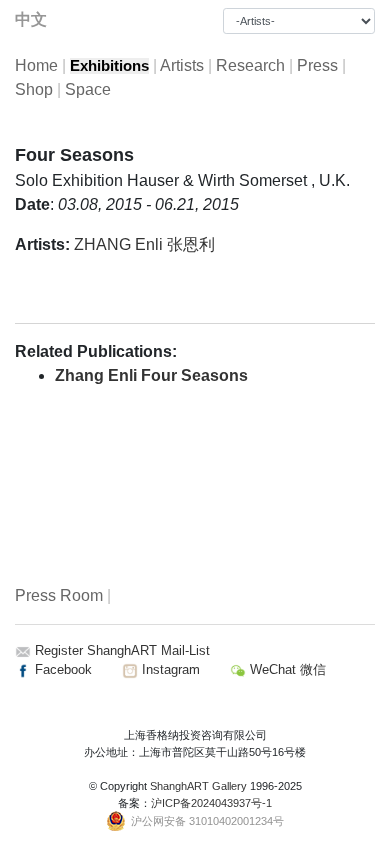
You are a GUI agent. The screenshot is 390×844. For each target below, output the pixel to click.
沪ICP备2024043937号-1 (211, 803)
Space (88, 89)
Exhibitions (109, 66)
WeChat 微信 (286, 669)
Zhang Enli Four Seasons (151, 375)
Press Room (59, 595)
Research (250, 65)
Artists (182, 65)
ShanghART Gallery (198, 786)
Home (36, 65)
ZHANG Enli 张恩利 (144, 244)
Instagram (169, 669)
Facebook (61, 669)
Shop (34, 89)
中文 (31, 19)
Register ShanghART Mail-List (122, 650)
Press (317, 65)
